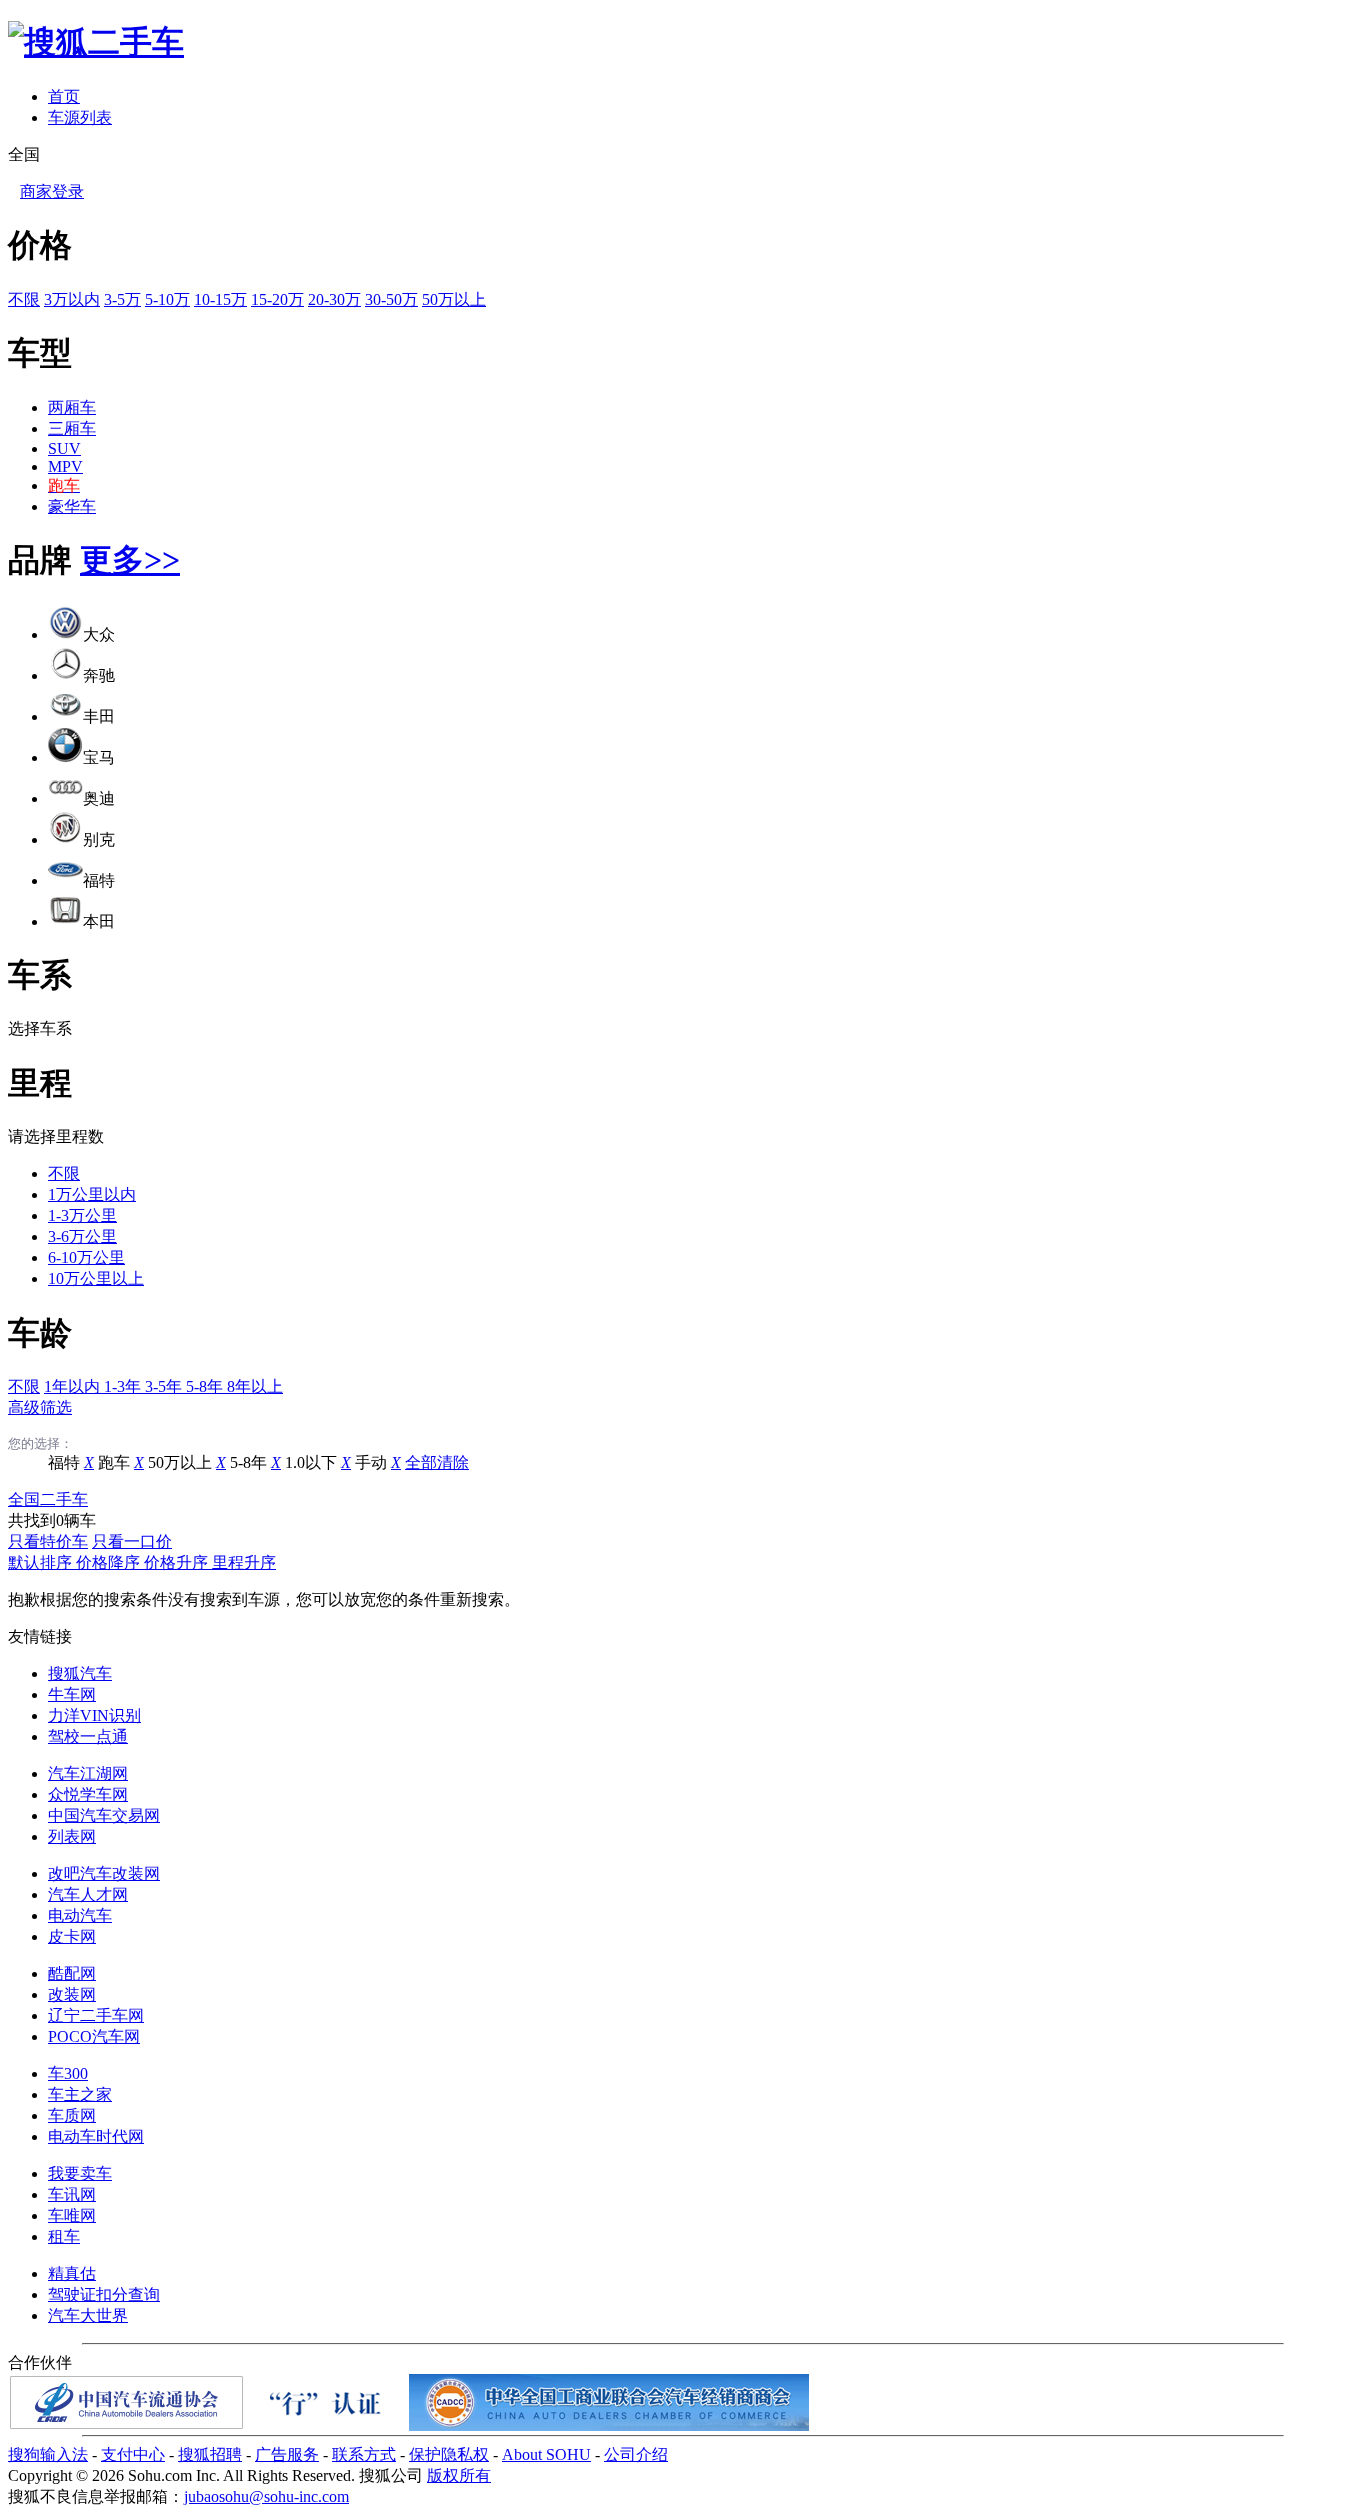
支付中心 (133, 2454)
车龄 (40, 1333)
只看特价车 (48, 1541)
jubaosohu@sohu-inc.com (266, 2496)
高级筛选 (40, 1407)
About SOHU (546, 2454)
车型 (40, 353)
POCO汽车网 (94, 2036)
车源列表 (80, 117)
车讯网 (72, 2194)
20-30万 (334, 299)
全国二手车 (48, 1499)
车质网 (72, 2115)
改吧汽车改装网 (104, 1873)
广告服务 (287, 2454)
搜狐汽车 (80, 1673)
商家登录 (52, 191)
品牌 (40, 560)
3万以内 (72, 299)
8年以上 (255, 1386)
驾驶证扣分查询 (104, 2294)
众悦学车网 (88, 1794)
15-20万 (277, 299)
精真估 (72, 2273)
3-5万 (122, 299)
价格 (40, 245)
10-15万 (220, 299)
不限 (24, 299)
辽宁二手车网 (96, 2015)
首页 (64, 96)
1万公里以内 (92, 1194)
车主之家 (80, 2094)
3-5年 (165, 1386)
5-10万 (167, 299)
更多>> (130, 560)
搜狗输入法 (48, 2454)
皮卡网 (72, 1936)
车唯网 (72, 2215)
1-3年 (124, 1386)
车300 (68, 2073)
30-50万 (391, 299)
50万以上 (454, 299)
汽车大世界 (88, 2315)
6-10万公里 (86, 1257)
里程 (40, 1083)
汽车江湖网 (88, 1773)
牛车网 (72, 1694)
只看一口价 (132, 1541)
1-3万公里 (82, 1215)
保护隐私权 (449, 2454)
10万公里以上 (96, 1278)
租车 (64, 2236)
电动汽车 (80, 1915)
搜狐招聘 (210, 2454)
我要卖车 (80, 2173)
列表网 (72, 1836)
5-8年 (206, 1386)
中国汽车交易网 (104, 1815)
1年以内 (74, 1386)
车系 (40, 975)
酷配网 (72, 1973)
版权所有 (459, 2475)
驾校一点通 (88, 1736)
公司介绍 (636, 2454)
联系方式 (364, 2454)
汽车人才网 (88, 1894)
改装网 (72, 1994)
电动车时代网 (96, 2136)
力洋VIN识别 (94, 1715)
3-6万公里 (82, 1236)
